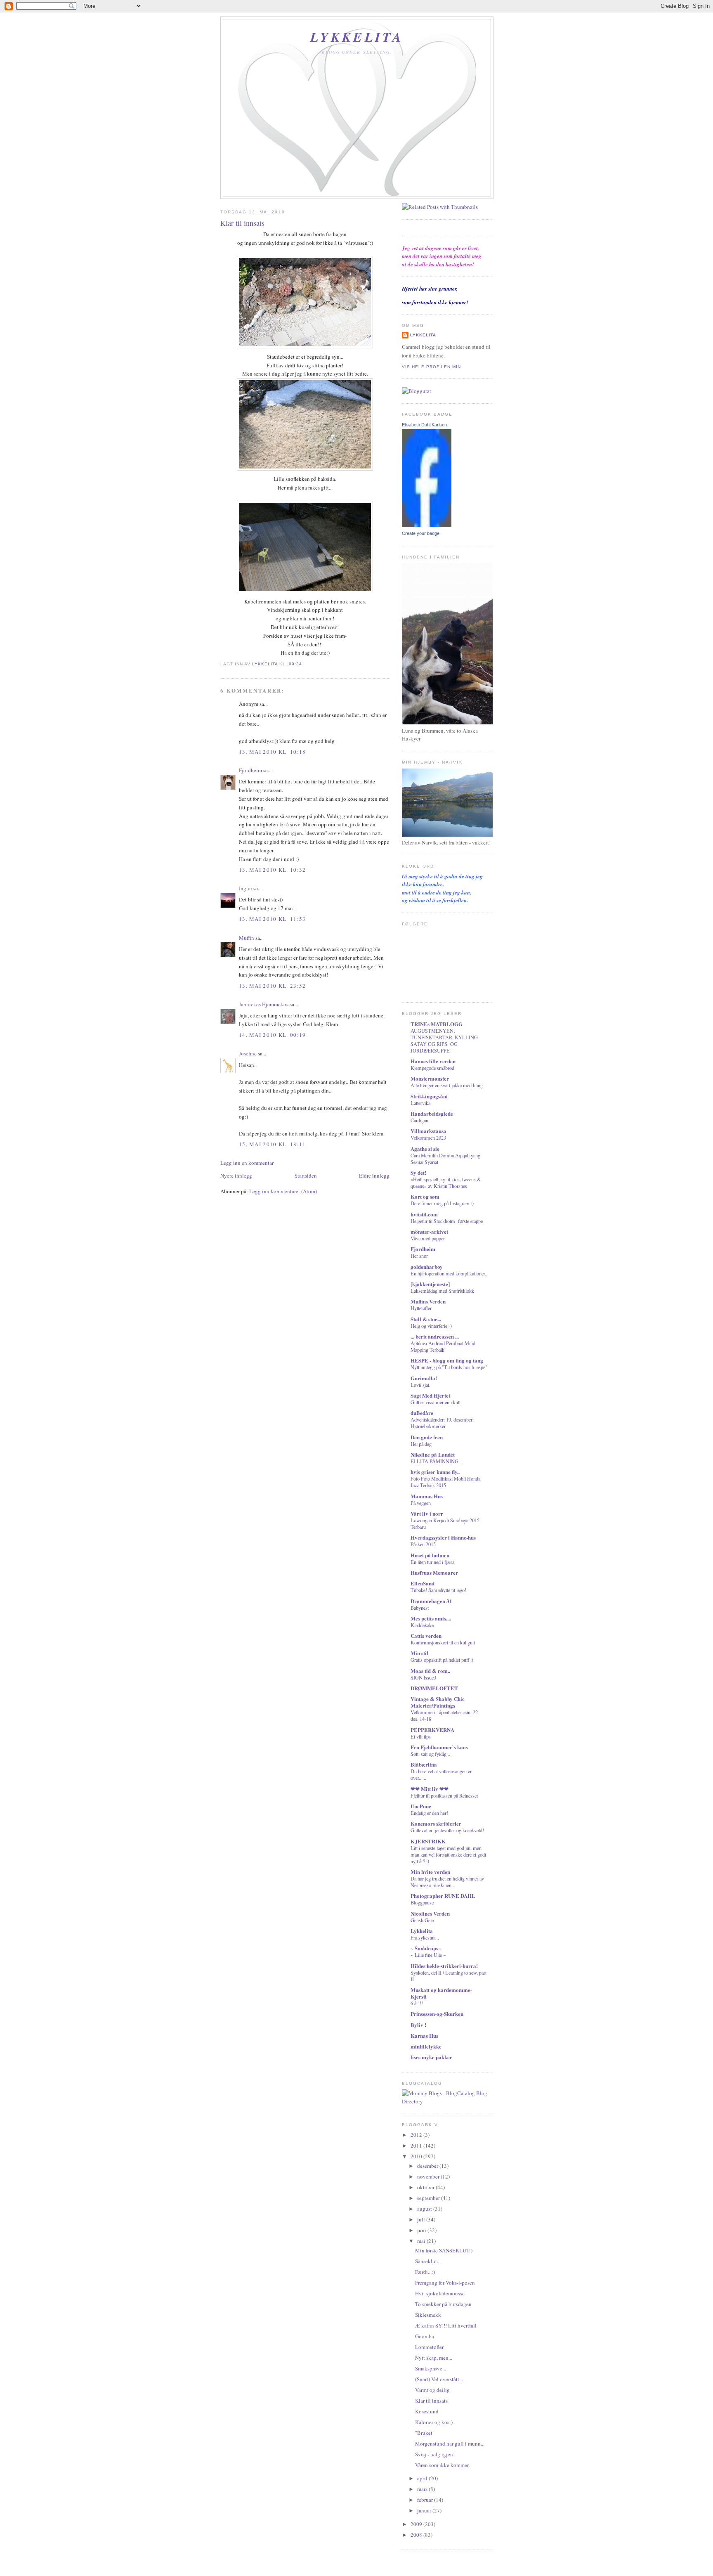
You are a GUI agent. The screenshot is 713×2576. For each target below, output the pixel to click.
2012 (417, 2135)
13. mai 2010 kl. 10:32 (273, 870)
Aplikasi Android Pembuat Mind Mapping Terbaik (443, 1346)
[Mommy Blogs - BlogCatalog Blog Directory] (447, 2101)
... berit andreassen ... (435, 1336)
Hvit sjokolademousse (440, 2293)
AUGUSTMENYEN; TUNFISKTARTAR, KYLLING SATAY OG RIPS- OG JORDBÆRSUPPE (444, 1041)
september (429, 2198)
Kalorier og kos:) (434, 2422)
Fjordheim (250, 770)
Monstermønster (430, 1078)
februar (426, 2500)
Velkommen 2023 (428, 1138)
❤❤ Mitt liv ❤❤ (430, 1789)
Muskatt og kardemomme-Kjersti (441, 1993)
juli (422, 2219)
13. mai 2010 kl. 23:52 (273, 986)
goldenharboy (427, 1267)
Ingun (246, 888)
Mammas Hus (427, 1496)
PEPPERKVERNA (432, 1730)
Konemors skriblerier (436, 1823)
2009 (417, 2524)
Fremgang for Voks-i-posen (445, 2283)
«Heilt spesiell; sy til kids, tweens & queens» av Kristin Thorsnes (446, 1183)
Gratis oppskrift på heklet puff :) (442, 1660)
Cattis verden (426, 1636)
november (429, 2176)
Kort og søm (425, 1196)
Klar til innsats (431, 2401)
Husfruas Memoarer (434, 1572)
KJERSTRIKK (428, 1841)
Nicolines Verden (430, 1913)
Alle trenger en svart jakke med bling (447, 1085)
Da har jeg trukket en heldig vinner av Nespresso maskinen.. (447, 1882)
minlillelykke (426, 2046)
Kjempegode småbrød (432, 1068)
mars (423, 2489)
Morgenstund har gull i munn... (450, 2444)
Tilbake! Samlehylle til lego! (438, 1590)
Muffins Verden (428, 1301)
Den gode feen (427, 1437)
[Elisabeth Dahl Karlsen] (427, 525)
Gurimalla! (424, 1378)
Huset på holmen (430, 1555)
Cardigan (419, 1120)
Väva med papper (428, 1238)
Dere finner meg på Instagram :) (442, 1203)
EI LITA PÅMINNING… (437, 1461)
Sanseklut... (428, 2261)
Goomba (425, 2336)
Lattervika (420, 1103)
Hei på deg (421, 1444)
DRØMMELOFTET (434, 1688)
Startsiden (306, 1176)
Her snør (419, 1256)
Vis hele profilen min (431, 367)
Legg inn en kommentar (247, 1163)
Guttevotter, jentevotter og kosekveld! (447, 1830)
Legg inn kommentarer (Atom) (283, 1191)
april (423, 2478)
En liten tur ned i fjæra (432, 1562)
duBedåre (422, 1413)
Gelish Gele (422, 1920)
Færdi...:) (425, 2272)
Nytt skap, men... (434, 2358)
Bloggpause (422, 1902)
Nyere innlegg (236, 1176)
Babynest (420, 1608)
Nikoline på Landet (433, 1454)
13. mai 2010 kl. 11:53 (273, 919)
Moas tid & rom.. (430, 1671)
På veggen (421, 1503)
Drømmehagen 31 (431, 1601)
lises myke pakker (431, 2057)
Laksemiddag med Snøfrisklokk (442, 1291)
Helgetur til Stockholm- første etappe (447, 1221)
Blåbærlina (424, 1764)
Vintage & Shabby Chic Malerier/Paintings (438, 1702)
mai (422, 2241)
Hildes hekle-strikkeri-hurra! (444, 1966)
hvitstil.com (424, 1214)
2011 (417, 2145)
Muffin (247, 938)
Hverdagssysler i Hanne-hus (443, 1537)
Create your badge (421, 533)
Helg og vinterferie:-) (431, 1326)
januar (425, 2510)
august (425, 2209)
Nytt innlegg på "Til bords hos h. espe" (449, 1367)
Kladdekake (422, 1625)
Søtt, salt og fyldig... (430, 1754)
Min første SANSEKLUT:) (444, 2250)
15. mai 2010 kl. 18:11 (273, 1144)
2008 (417, 2535)
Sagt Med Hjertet (430, 1395)
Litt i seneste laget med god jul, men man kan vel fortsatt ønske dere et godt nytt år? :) (448, 1855)
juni (422, 2230)
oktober (426, 2187)
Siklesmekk (428, 2315)
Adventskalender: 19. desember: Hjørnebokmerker (442, 1423)
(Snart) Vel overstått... (439, 2379)
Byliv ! (418, 2025)
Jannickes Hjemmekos (264, 1004)
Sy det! (418, 1172)
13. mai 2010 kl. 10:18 (273, 752)
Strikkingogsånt (429, 1096)
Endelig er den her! (429, 1813)
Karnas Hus (424, 2035)
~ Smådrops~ (426, 1948)
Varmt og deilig (432, 2390)
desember (428, 2166)
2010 (417, 2156)
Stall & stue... (426, 1319)
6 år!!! (417, 2003)
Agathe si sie (425, 1148)
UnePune (421, 1806)
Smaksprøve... (431, 2368)
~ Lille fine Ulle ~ (428, 1955)
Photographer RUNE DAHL (443, 1896)
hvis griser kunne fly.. (435, 1472)
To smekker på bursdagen (443, 2304)
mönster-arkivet (429, 1231)
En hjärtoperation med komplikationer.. (449, 1273)
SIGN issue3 (423, 1677)
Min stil (419, 1653)
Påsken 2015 (423, 1544)
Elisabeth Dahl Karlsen (424, 425)
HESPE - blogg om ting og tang (447, 1360)
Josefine (248, 1053)
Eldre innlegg (374, 1176)
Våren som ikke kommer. (442, 2465)
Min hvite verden (430, 1872)
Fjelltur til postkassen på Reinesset (444, 1795)
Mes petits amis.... (431, 1618)
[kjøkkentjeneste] (430, 1284)
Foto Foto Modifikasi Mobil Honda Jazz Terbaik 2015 (445, 1482)
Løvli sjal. (420, 1385)
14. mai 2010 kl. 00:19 (273, 1035)
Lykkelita (357, 37)
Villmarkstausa (429, 1131)
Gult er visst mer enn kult (436, 1402)
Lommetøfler (429, 2347)
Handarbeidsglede (432, 1113)
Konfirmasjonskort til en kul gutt (443, 1642)
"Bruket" (425, 2433)
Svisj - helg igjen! (435, 2454)
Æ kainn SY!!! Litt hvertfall (446, 2325)
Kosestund (427, 2411)
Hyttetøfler (421, 1308)
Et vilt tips (421, 1736)
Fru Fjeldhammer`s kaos (439, 1747)
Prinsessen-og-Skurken (437, 2014)
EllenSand (423, 1583)
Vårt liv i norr (427, 1513)
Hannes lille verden (433, 1061)
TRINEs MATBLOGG (437, 1024)
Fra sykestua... (425, 1937)
